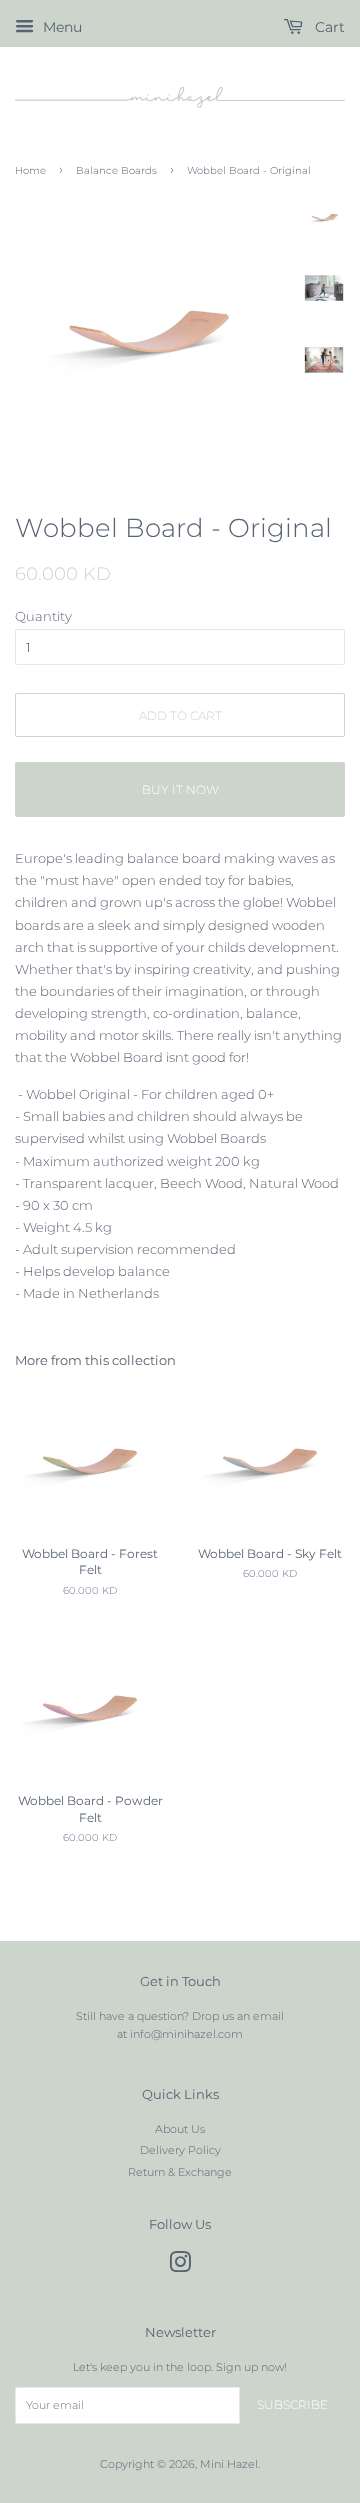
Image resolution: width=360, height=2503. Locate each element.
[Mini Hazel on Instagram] (180, 2267)
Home (30, 170)
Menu (60, 27)
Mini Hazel (229, 2464)
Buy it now (180, 789)
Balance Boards (116, 170)
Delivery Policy (180, 2150)
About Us (180, 2129)
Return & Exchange (180, 2172)
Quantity (43, 616)
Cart (328, 27)
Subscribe (292, 2404)
